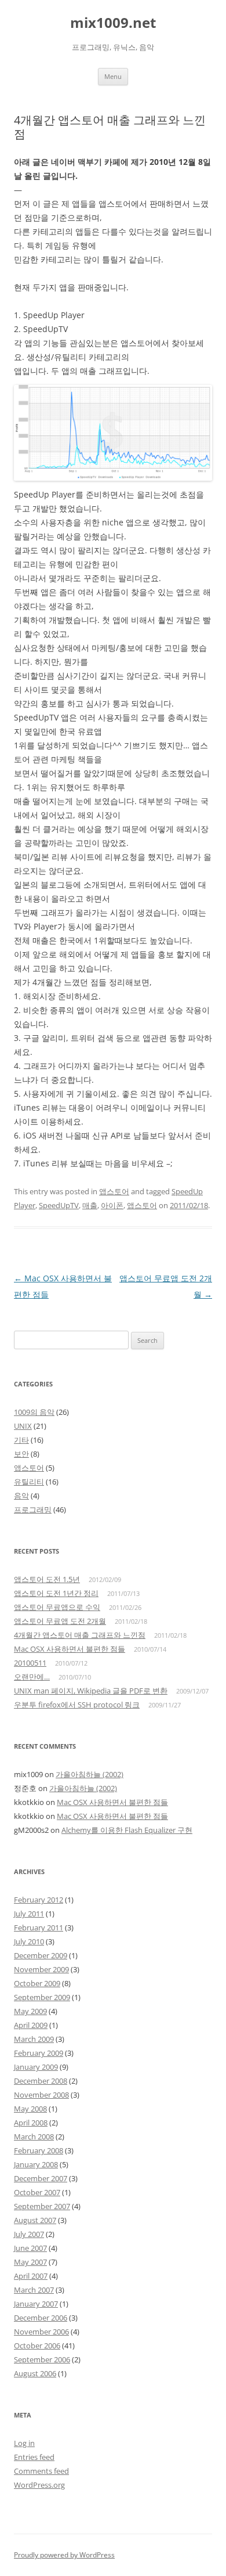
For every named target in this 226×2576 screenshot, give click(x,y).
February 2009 (39, 2053)
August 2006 (35, 2373)
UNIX (23, 1426)
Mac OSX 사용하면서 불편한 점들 (70, 1649)
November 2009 (41, 1969)
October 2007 (37, 2192)
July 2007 (29, 2234)
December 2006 (41, 2318)
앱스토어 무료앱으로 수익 (57, 1607)
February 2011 (39, 1928)
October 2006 (37, 2346)
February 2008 (39, 2150)
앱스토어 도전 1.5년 (47, 1579)
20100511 (30, 1663)
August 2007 (35, 2220)
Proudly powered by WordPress (64, 2555)
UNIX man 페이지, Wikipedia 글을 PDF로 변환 (91, 1691)
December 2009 (41, 1955)
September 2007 (42, 2206)
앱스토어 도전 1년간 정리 (56, 1593)
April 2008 (31, 2123)
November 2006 (41, 2332)
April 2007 (31, 2276)
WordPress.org (39, 2485)
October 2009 (37, 1983)
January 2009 (36, 2067)
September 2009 (42, 1997)
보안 (21, 1454)
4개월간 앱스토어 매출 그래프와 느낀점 (80, 1635)
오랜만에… (32, 1677)
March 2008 (34, 2137)
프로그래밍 (33, 1509)
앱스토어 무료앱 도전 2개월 (60, 1621)
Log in (24, 2443)
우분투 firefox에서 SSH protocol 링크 (77, 1705)
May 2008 (30, 2109)
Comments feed (41, 2471)
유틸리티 (29, 1482)
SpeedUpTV (59, 1205)
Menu (113, 76)
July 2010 (29, 1941)
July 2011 (29, 1914)
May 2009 (30, 2011)
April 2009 (31, 2025)
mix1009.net (113, 23)
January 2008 (36, 2164)
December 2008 (41, 2081)
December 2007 (41, 2178)
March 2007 (34, 2290)
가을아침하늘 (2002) (90, 1774)
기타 (21, 1440)
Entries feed (34, 2457)
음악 (21, 1496)
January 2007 (36, 2304)
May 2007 (30, 2262)
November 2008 (41, 2095)
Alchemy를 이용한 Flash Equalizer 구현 (127, 1830)
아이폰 (112, 1205)
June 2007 (30, 2248)
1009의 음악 (34, 1412)
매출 (90, 1205)
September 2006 (42, 2359)
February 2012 (39, 1900)
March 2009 (34, 2039)
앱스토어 (114, 1191)
